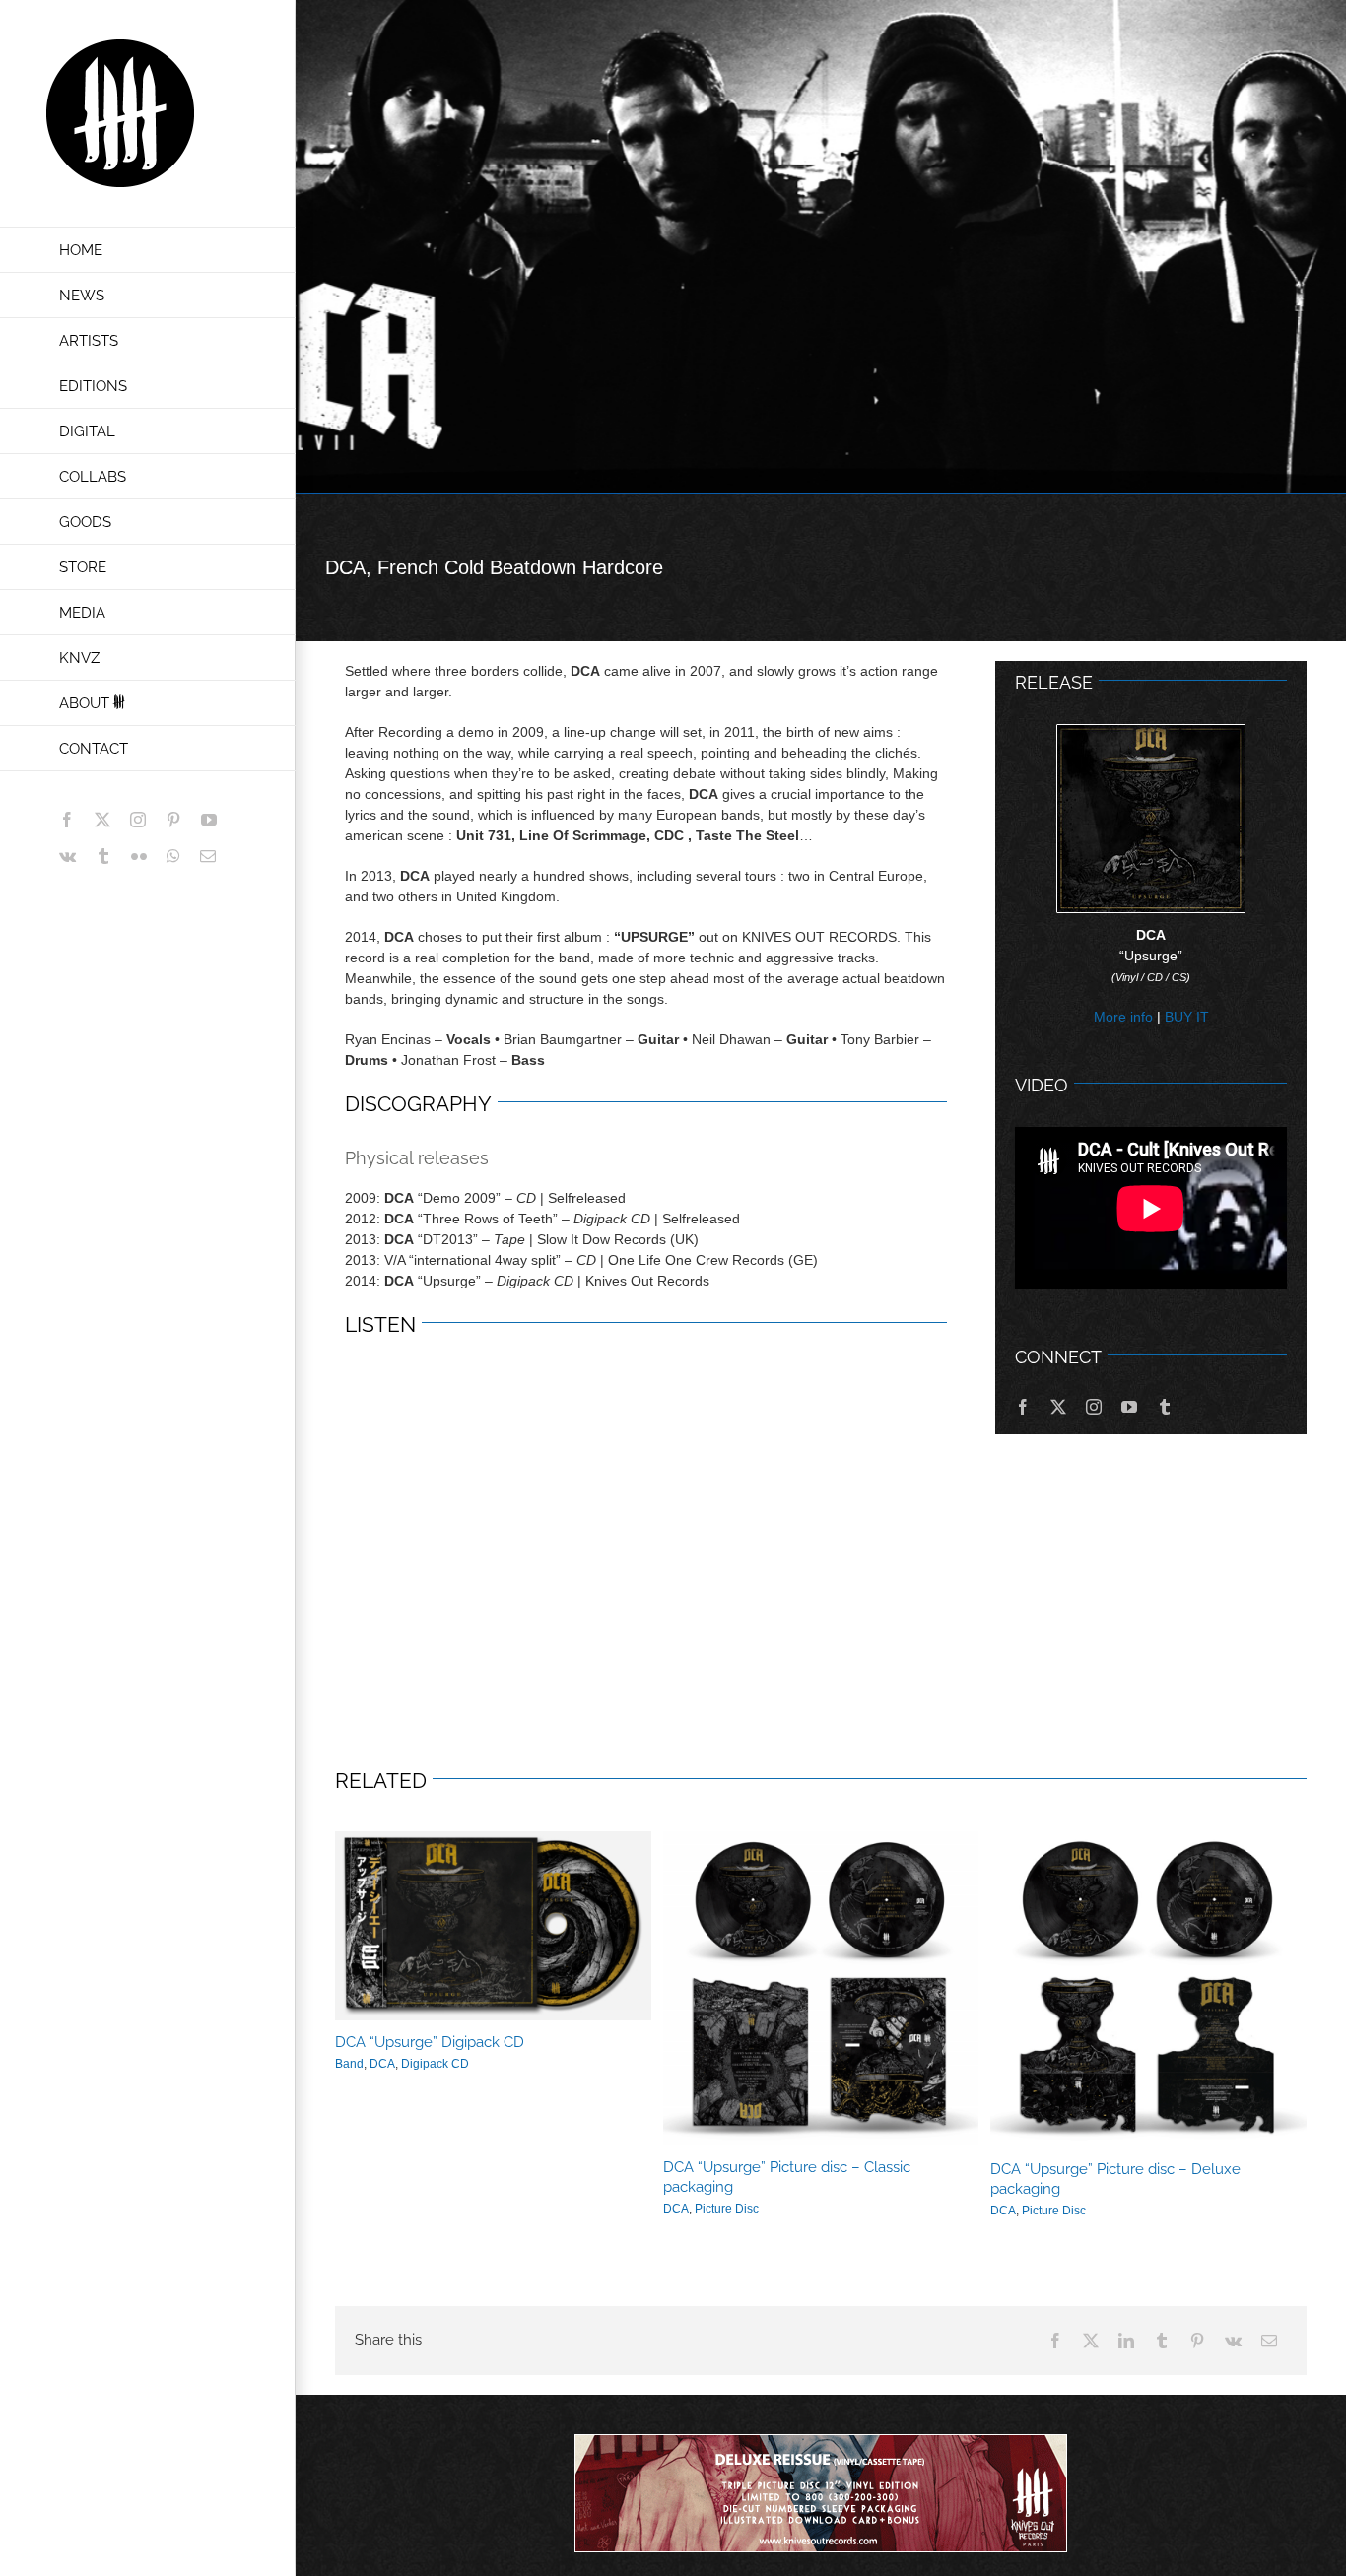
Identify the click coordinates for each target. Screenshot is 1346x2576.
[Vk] (1233, 2341)
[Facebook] (1055, 2341)
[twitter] (1058, 1407)
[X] (1091, 2341)
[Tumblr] (1162, 2341)
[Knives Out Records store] (821, 2493)
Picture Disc (727, 2209)
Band (349, 2064)
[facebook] (1023, 1407)
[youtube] (1129, 1407)
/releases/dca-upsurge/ (821, 1988)
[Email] (1269, 2341)
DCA (382, 2064)
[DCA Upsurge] (1151, 732)
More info (1123, 1017)
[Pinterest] (1197, 2341)
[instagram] (1094, 1407)
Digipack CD (435, 2064)
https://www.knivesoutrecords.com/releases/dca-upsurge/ (493, 1926)
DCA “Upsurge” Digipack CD (430, 2042)
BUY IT (1187, 1017)
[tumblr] (1165, 1407)
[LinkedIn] (1126, 2341)
